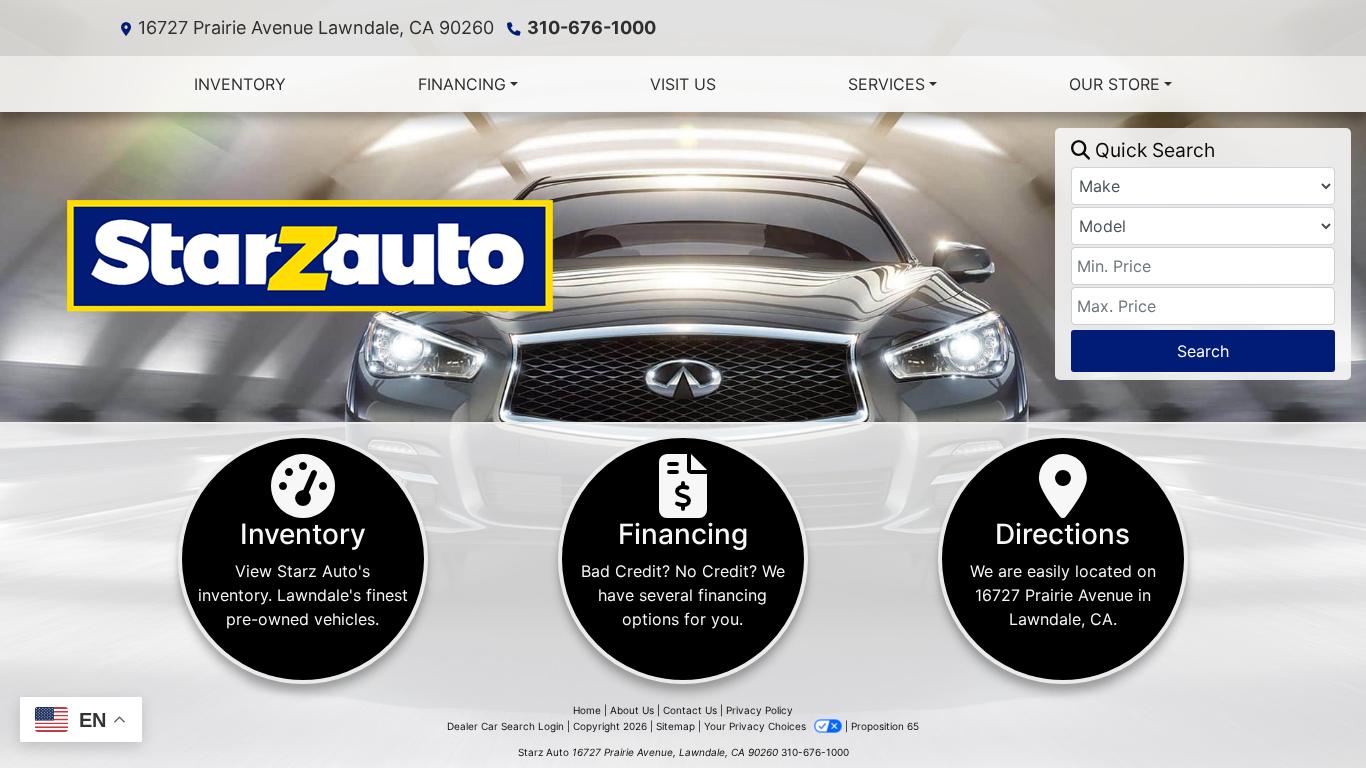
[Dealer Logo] (535, 253)
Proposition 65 (885, 726)
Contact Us (690, 710)
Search (1203, 351)
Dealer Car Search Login (505, 726)
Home (587, 710)
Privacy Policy (759, 710)
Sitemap (675, 726)
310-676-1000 (591, 27)
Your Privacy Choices (756, 726)
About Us (632, 710)
